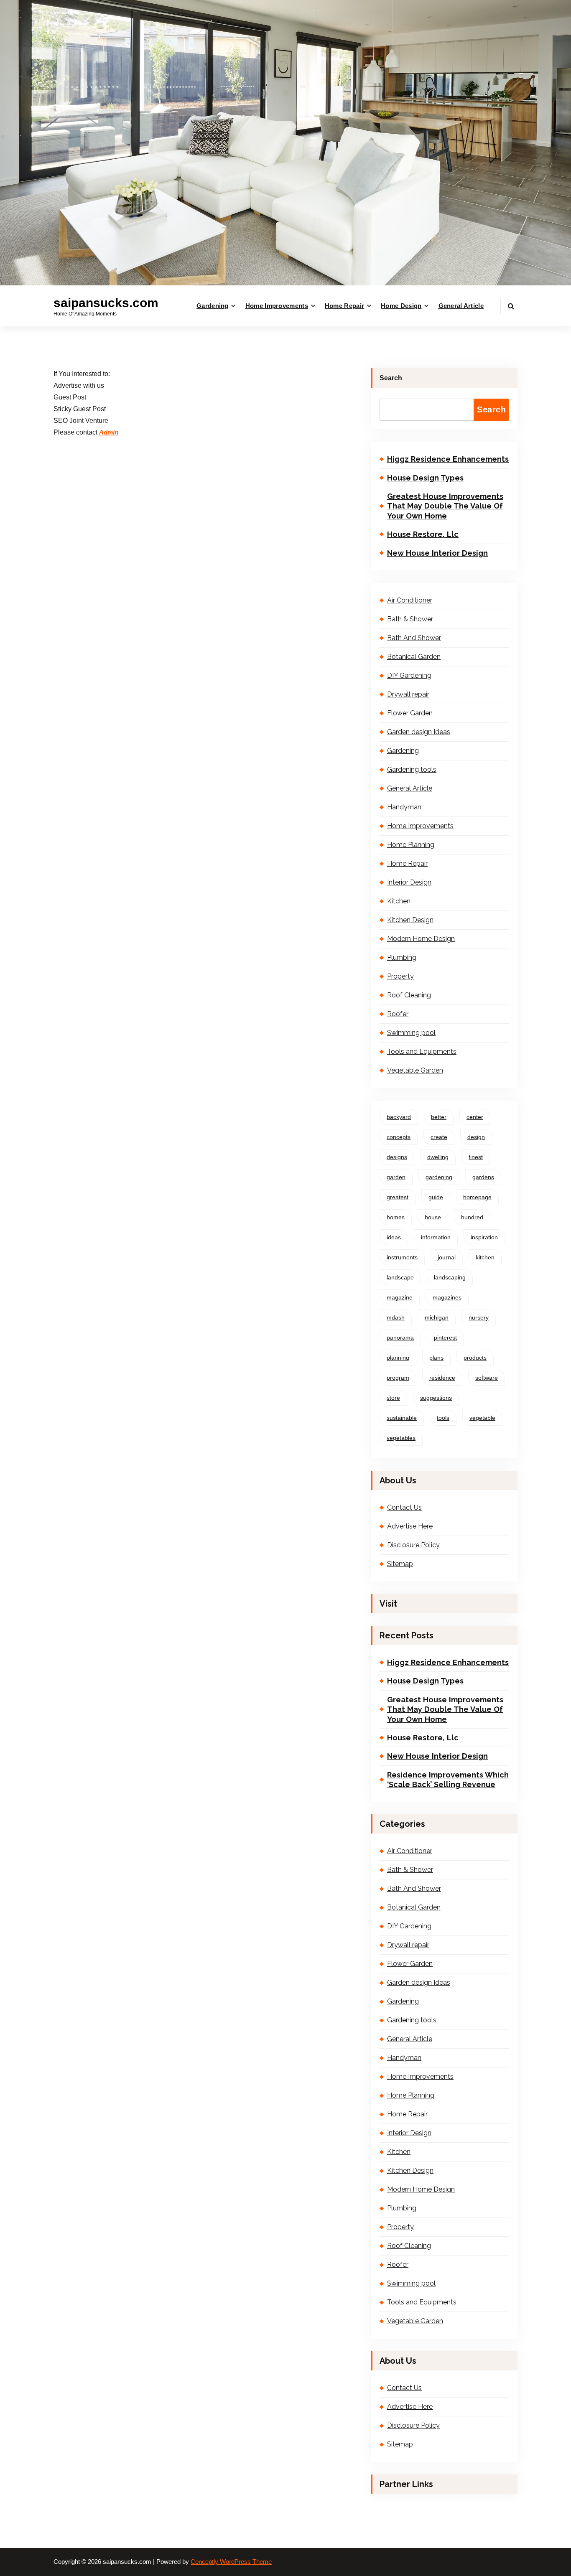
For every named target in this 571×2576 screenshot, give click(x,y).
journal (447, 1257)
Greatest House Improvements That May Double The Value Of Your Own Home (445, 506)
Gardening (213, 306)
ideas (394, 1237)
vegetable (482, 1418)
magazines (447, 1297)
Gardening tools (412, 769)
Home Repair (344, 306)
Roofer (398, 1014)
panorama (400, 1338)
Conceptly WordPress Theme (231, 2562)
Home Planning (411, 845)
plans (436, 1358)
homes (396, 1217)
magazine (400, 1297)
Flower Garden (410, 713)
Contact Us (404, 1507)
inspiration (484, 1237)
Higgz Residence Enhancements (448, 459)
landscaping (450, 1277)
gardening (439, 1177)
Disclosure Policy (413, 1545)
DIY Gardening (409, 675)
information (436, 1237)
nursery (479, 1317)
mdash (396, 1317)
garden (396, 1177)
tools (443, 1418)
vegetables (401, 1438)
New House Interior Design (437, 553)
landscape (400, 1277)
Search (391, 378)
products (475, 1358)
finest (476, 1157)
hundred (472, 1217)
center (475, 1117)
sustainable (402, 1418)
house (433, 1217)
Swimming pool (411, 1033)
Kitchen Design (410, 920)
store (393, 1398)
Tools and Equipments (422, 1052)
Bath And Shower (414, 638)
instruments (402, 1257)
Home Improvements (277, 306)
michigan (437, 1317)
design (476, 1137)
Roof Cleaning (409, 995)
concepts (399, 1137)
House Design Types (425, 478)
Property (400, 976)
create (439, 1137)
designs (397, 1157)
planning (398, 1358)
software (487, 1378)
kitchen (485, 1257)
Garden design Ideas (419, 732)
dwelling (438, 1157)
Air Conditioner (410, 600)
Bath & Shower (410, 619)
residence (442, 1378)
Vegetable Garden (415, 1070)
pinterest (445, 1338)
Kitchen (399, 901)
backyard (399, 1117)
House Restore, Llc (423, 534)
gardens (483, 1177)
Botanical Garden (414, 657)
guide (436, 1197)
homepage (477, 1197)
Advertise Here (410, 1526)
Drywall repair (408, 694)
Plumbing (402, 957)
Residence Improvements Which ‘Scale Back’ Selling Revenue (448, 1780)
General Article (461, 306)
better (439, 1117)
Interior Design (409, 882)
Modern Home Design (421, 939)
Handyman (404, 807)
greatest (398, 1197)
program (398, 1378)
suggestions (436, 1398)
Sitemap (400, 1564)
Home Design (401, 306)
